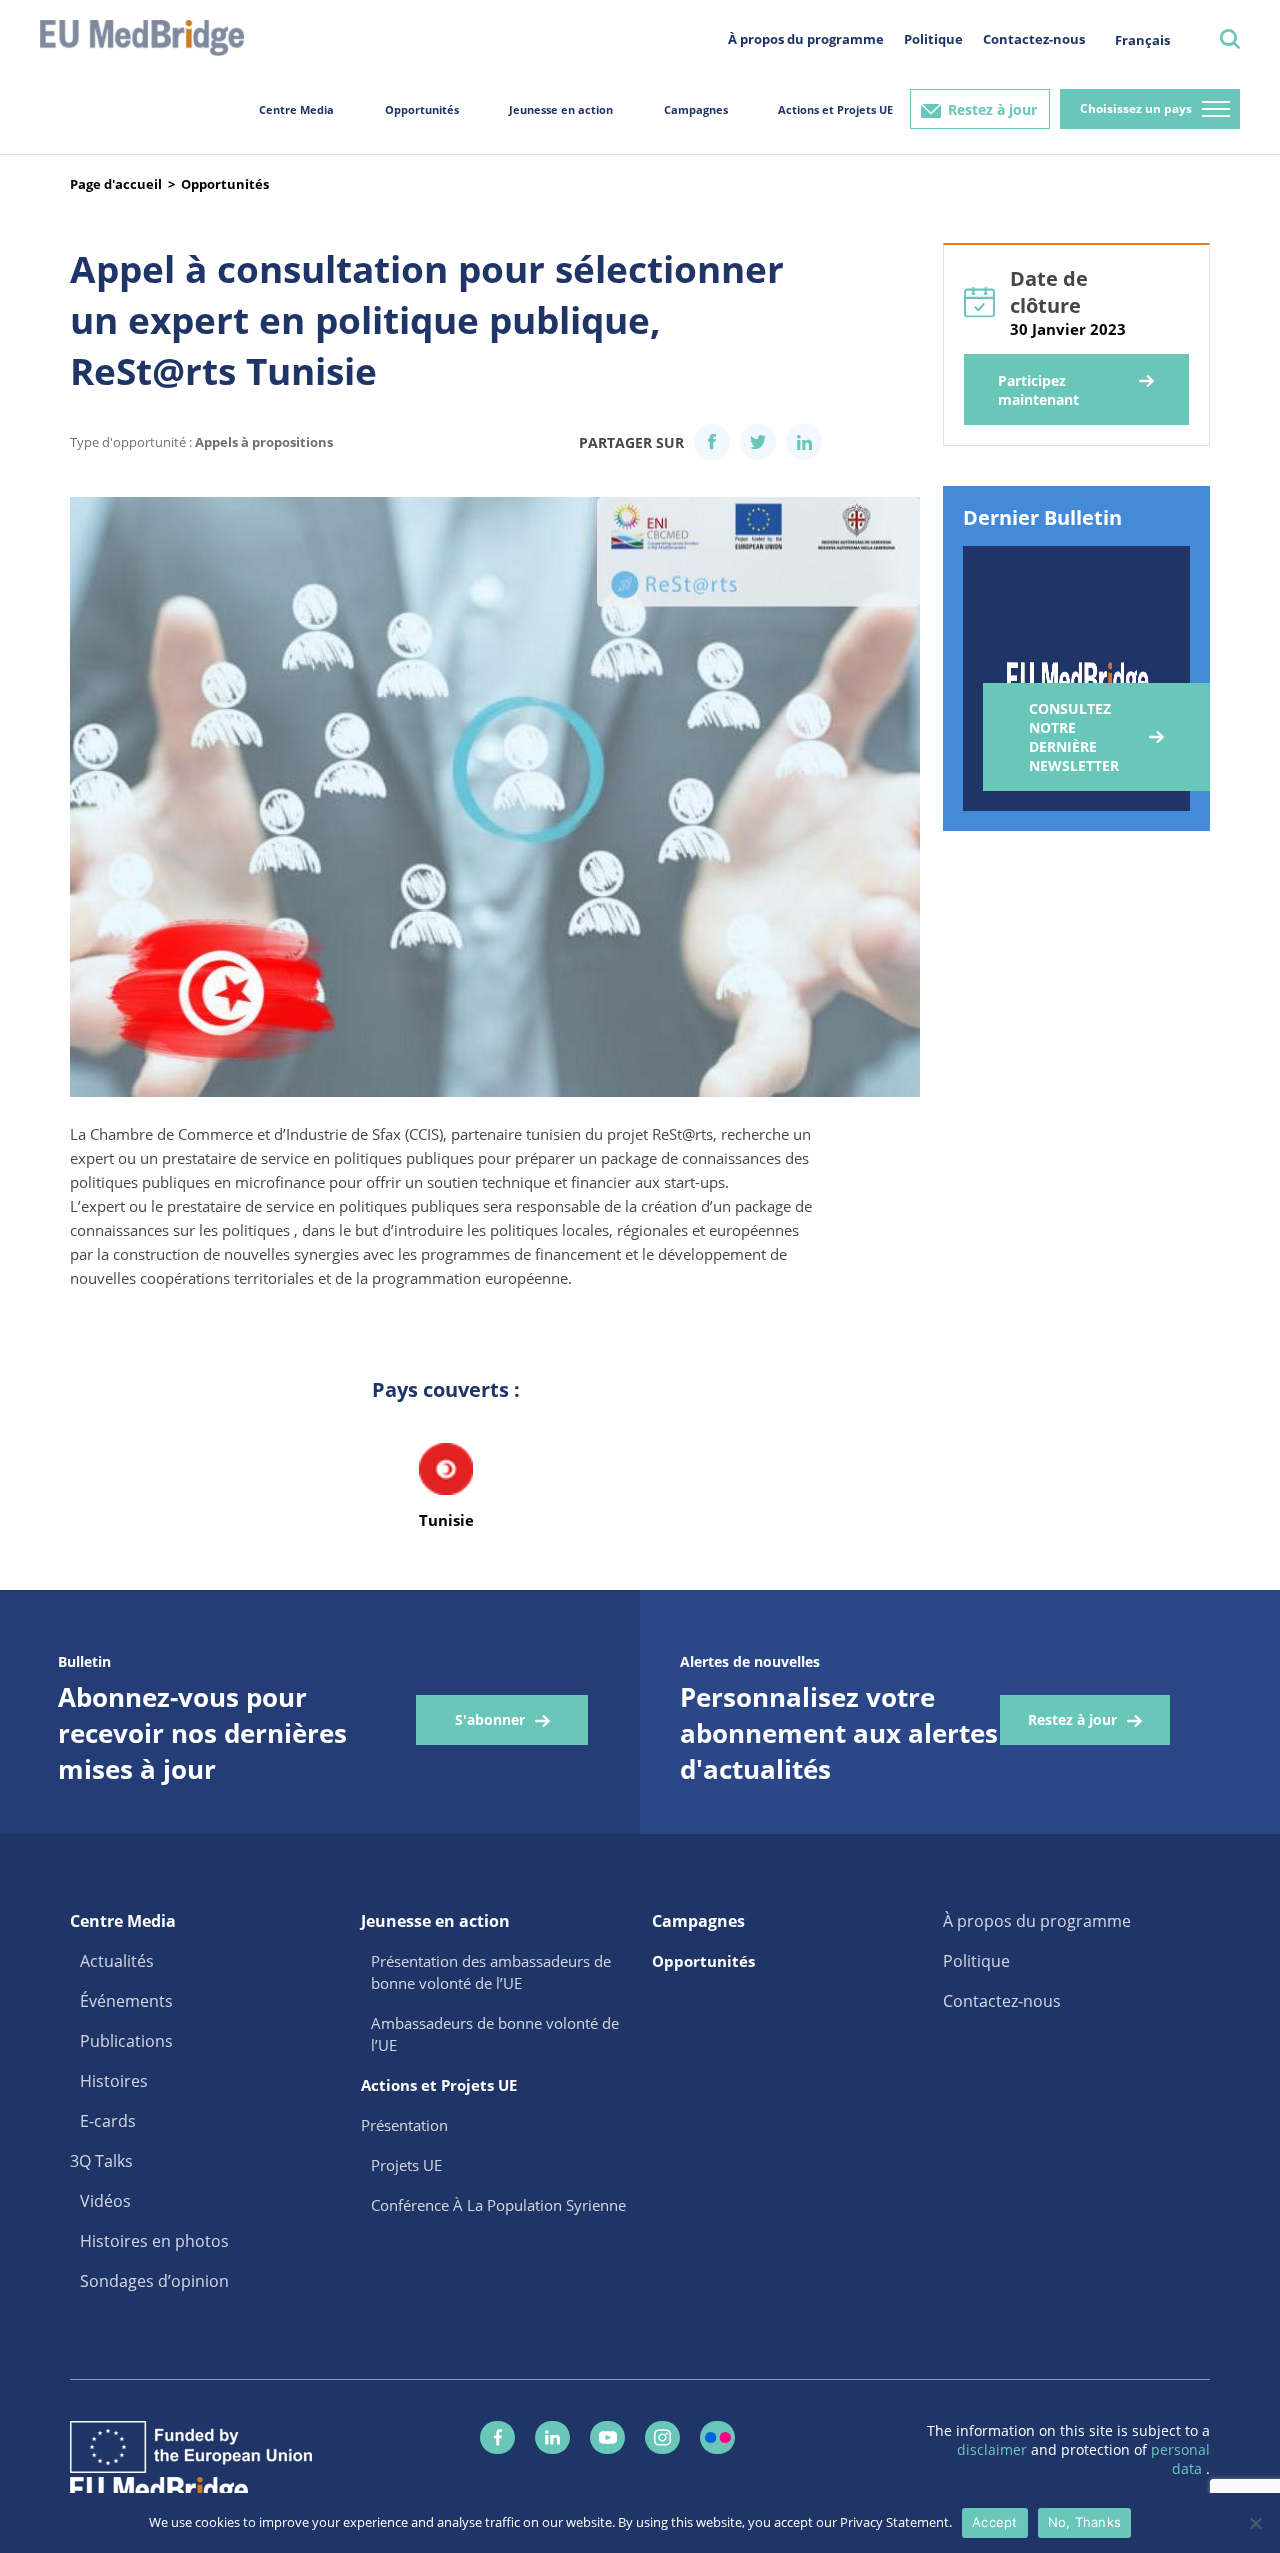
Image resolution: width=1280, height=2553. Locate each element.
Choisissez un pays (1136, 108)
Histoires (114, 2081)
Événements (126, 2001)
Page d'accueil (116, 184)
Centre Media (296, 109)
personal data (1180, 2459)
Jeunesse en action (561, 109)
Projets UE (406, 2165)
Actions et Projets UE (835, 109)
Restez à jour (992, 109)
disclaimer (994, 2449)
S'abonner (490, 1719)
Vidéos (105, 2201)
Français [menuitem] (1142, 40)
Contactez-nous (1034, 39)
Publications (126, 2041)
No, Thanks (1085, 2522)
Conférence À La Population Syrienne (498, 2205)
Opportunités (422, 109)
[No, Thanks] (1255, 2523)
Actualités (117, 1961)
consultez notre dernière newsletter (1074, 737)
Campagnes (696, 109)
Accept (995, 2522)
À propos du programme (806, 39)
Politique (933, 39)
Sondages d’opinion (154, 2281)
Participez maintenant (1038, 390)
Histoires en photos (154, 2241)
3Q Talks (101, 2161)
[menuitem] (1142, 39)
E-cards (108, 2121)
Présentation (404, 2125)
